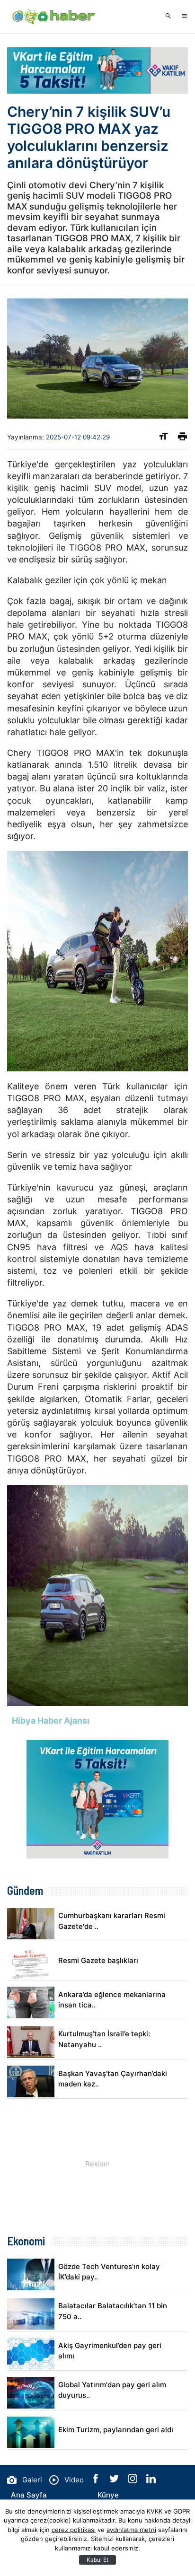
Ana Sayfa (29, 2495)
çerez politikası (74, 2530)
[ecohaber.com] (54, 17)
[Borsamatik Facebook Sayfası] (97, 2481)
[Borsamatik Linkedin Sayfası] (151, 2481)
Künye (108, 2495)
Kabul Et (97, 2560)
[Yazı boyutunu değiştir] (164, 438)
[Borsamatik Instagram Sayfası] (133, 2481)
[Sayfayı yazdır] (182, 438)
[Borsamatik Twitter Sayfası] (115, 2481)
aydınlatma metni (131, 2530)
